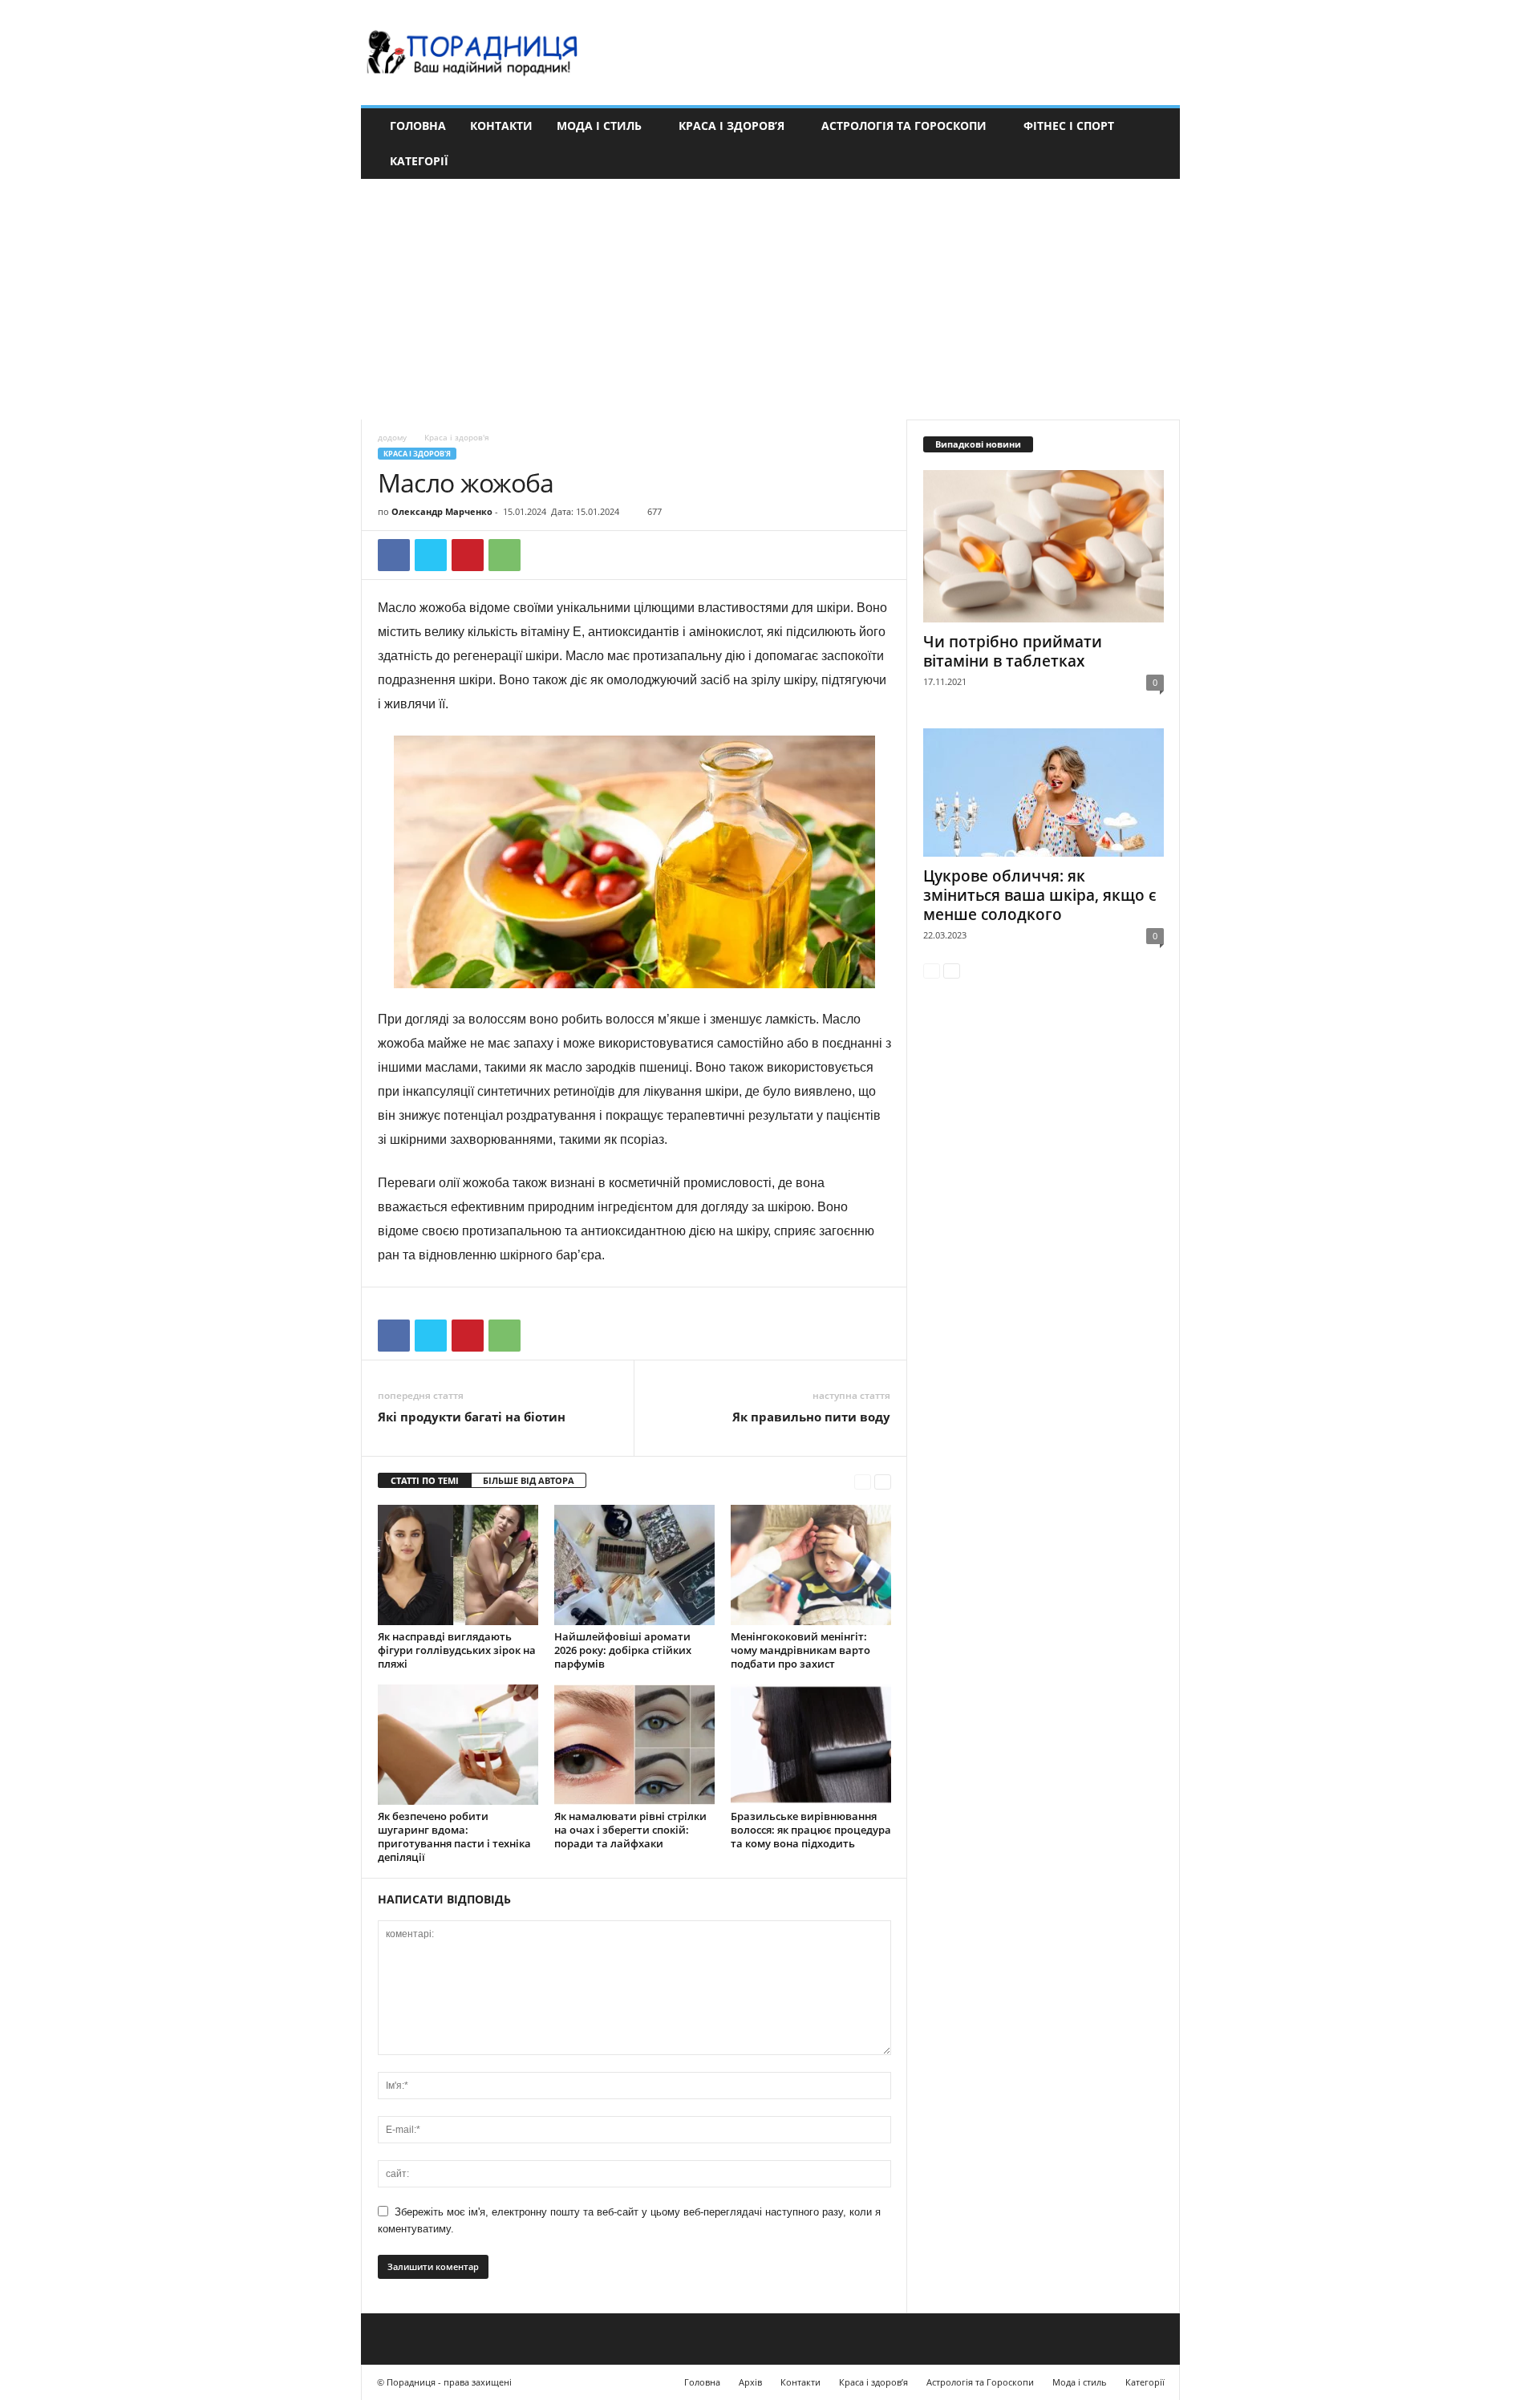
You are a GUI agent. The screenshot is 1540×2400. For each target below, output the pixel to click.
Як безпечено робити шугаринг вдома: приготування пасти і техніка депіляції (454, 1836)
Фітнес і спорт (1069, 126)
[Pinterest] (468, 555)
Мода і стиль (599, 126)
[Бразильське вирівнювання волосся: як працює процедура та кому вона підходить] (811, 1745)
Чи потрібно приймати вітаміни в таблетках (1013, 651)
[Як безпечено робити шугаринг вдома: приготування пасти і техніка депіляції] (458, 1745)
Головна (418, 126)
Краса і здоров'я (417, 454)
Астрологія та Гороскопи (904, 126)
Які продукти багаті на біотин (472, 1417)
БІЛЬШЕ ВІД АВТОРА (529, 1480)
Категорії (419, 161)
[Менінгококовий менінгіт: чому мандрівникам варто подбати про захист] (811, 1565)
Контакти (501, 126)
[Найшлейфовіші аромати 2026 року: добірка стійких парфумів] (634, 1565)
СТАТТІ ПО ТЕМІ (425, 1480)
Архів (750, 2382)
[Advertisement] (770, 299)
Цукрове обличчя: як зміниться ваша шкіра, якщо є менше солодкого (1040, 895)
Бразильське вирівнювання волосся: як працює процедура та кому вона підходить (811, 1830)
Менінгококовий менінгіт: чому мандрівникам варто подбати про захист (800, 1650)
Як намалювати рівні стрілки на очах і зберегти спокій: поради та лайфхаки (630, 1830)
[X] (431, 555)
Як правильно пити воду (811, 1417)
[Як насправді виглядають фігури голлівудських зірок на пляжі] (458, 1565)
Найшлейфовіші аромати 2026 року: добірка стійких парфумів (623, 1650)
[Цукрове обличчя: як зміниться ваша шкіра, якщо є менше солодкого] (1044, 793)
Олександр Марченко (442, 511)
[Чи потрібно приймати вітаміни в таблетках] (1044, 547)
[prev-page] (863, 1481)
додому (392, 437)
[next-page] (883, 1481)
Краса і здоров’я (731, 126)
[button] (1156, 144)
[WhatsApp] (505, 555)
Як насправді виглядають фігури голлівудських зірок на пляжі (457, 1650)
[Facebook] (394, 555)
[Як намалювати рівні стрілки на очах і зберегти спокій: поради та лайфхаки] (634, 1745)
